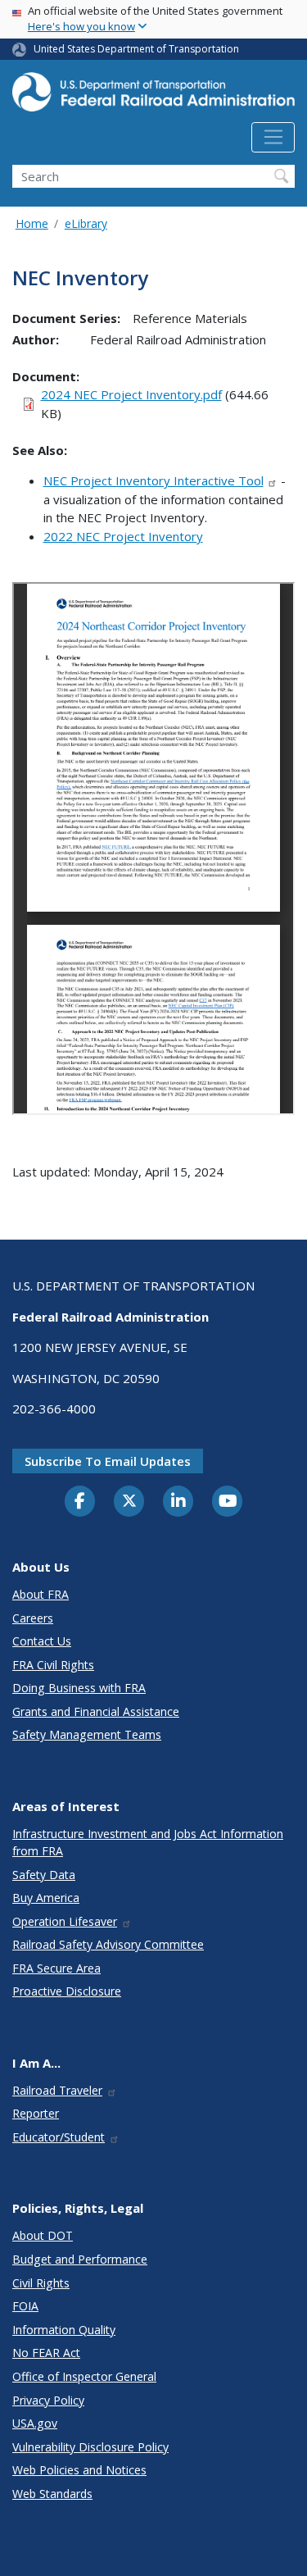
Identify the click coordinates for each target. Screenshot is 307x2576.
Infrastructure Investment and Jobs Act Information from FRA (148, 1842)
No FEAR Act (46, 2353)
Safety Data (44, 1875)
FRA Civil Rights (53, 1665)
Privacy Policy (48, 2400)
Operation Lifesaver (65, 1921)
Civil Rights (41, 2283)
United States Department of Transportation (136, 49)
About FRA (41, 1594)
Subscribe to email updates (108, 1461)
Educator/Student (59, 2137)
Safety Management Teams (87, 1734)
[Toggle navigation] (273, 138)
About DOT (43, 2235)
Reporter (36, 2113)
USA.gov (35, 2423)
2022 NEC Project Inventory (123, 536)
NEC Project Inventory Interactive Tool (153, 480)
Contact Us (42, 1641)
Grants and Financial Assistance (96, 1711)
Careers (33, 1618)
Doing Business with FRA (79, 1688)
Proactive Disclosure (67, 1991)
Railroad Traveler (57, 2090)
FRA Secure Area (56, 1968)
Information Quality (64, 2330)
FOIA (25, 2306)
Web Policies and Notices (79, 2470)
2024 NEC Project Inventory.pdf (131, 394)
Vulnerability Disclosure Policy (90, 2447)
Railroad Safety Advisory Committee (108, 1944)
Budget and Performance (80, 2259)
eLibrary (86, 223)
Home (32, 223)
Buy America (46, 1898)
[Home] (153, 97)
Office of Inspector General (84, 2376)
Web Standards (52, 2494)
